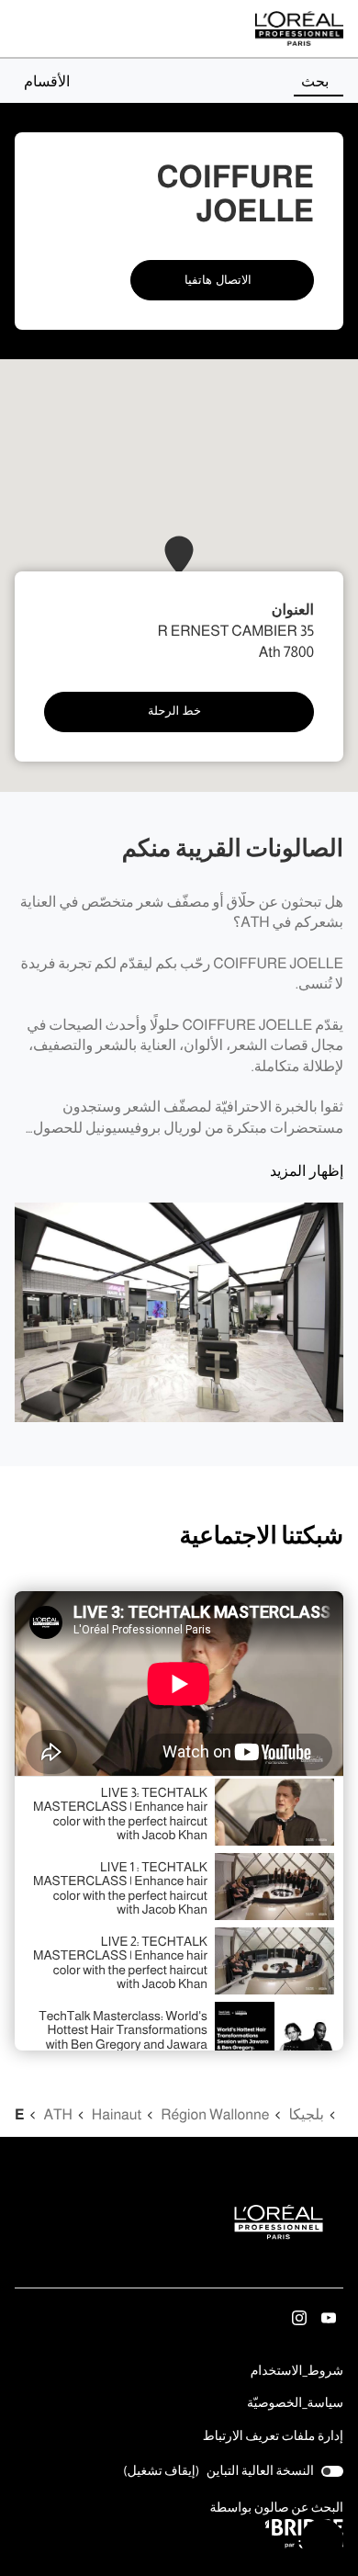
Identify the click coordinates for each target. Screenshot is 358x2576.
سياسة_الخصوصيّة (295, 2404)
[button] (42, 81)
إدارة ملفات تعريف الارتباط (273, 2436)
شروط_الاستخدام (297, 2372)
